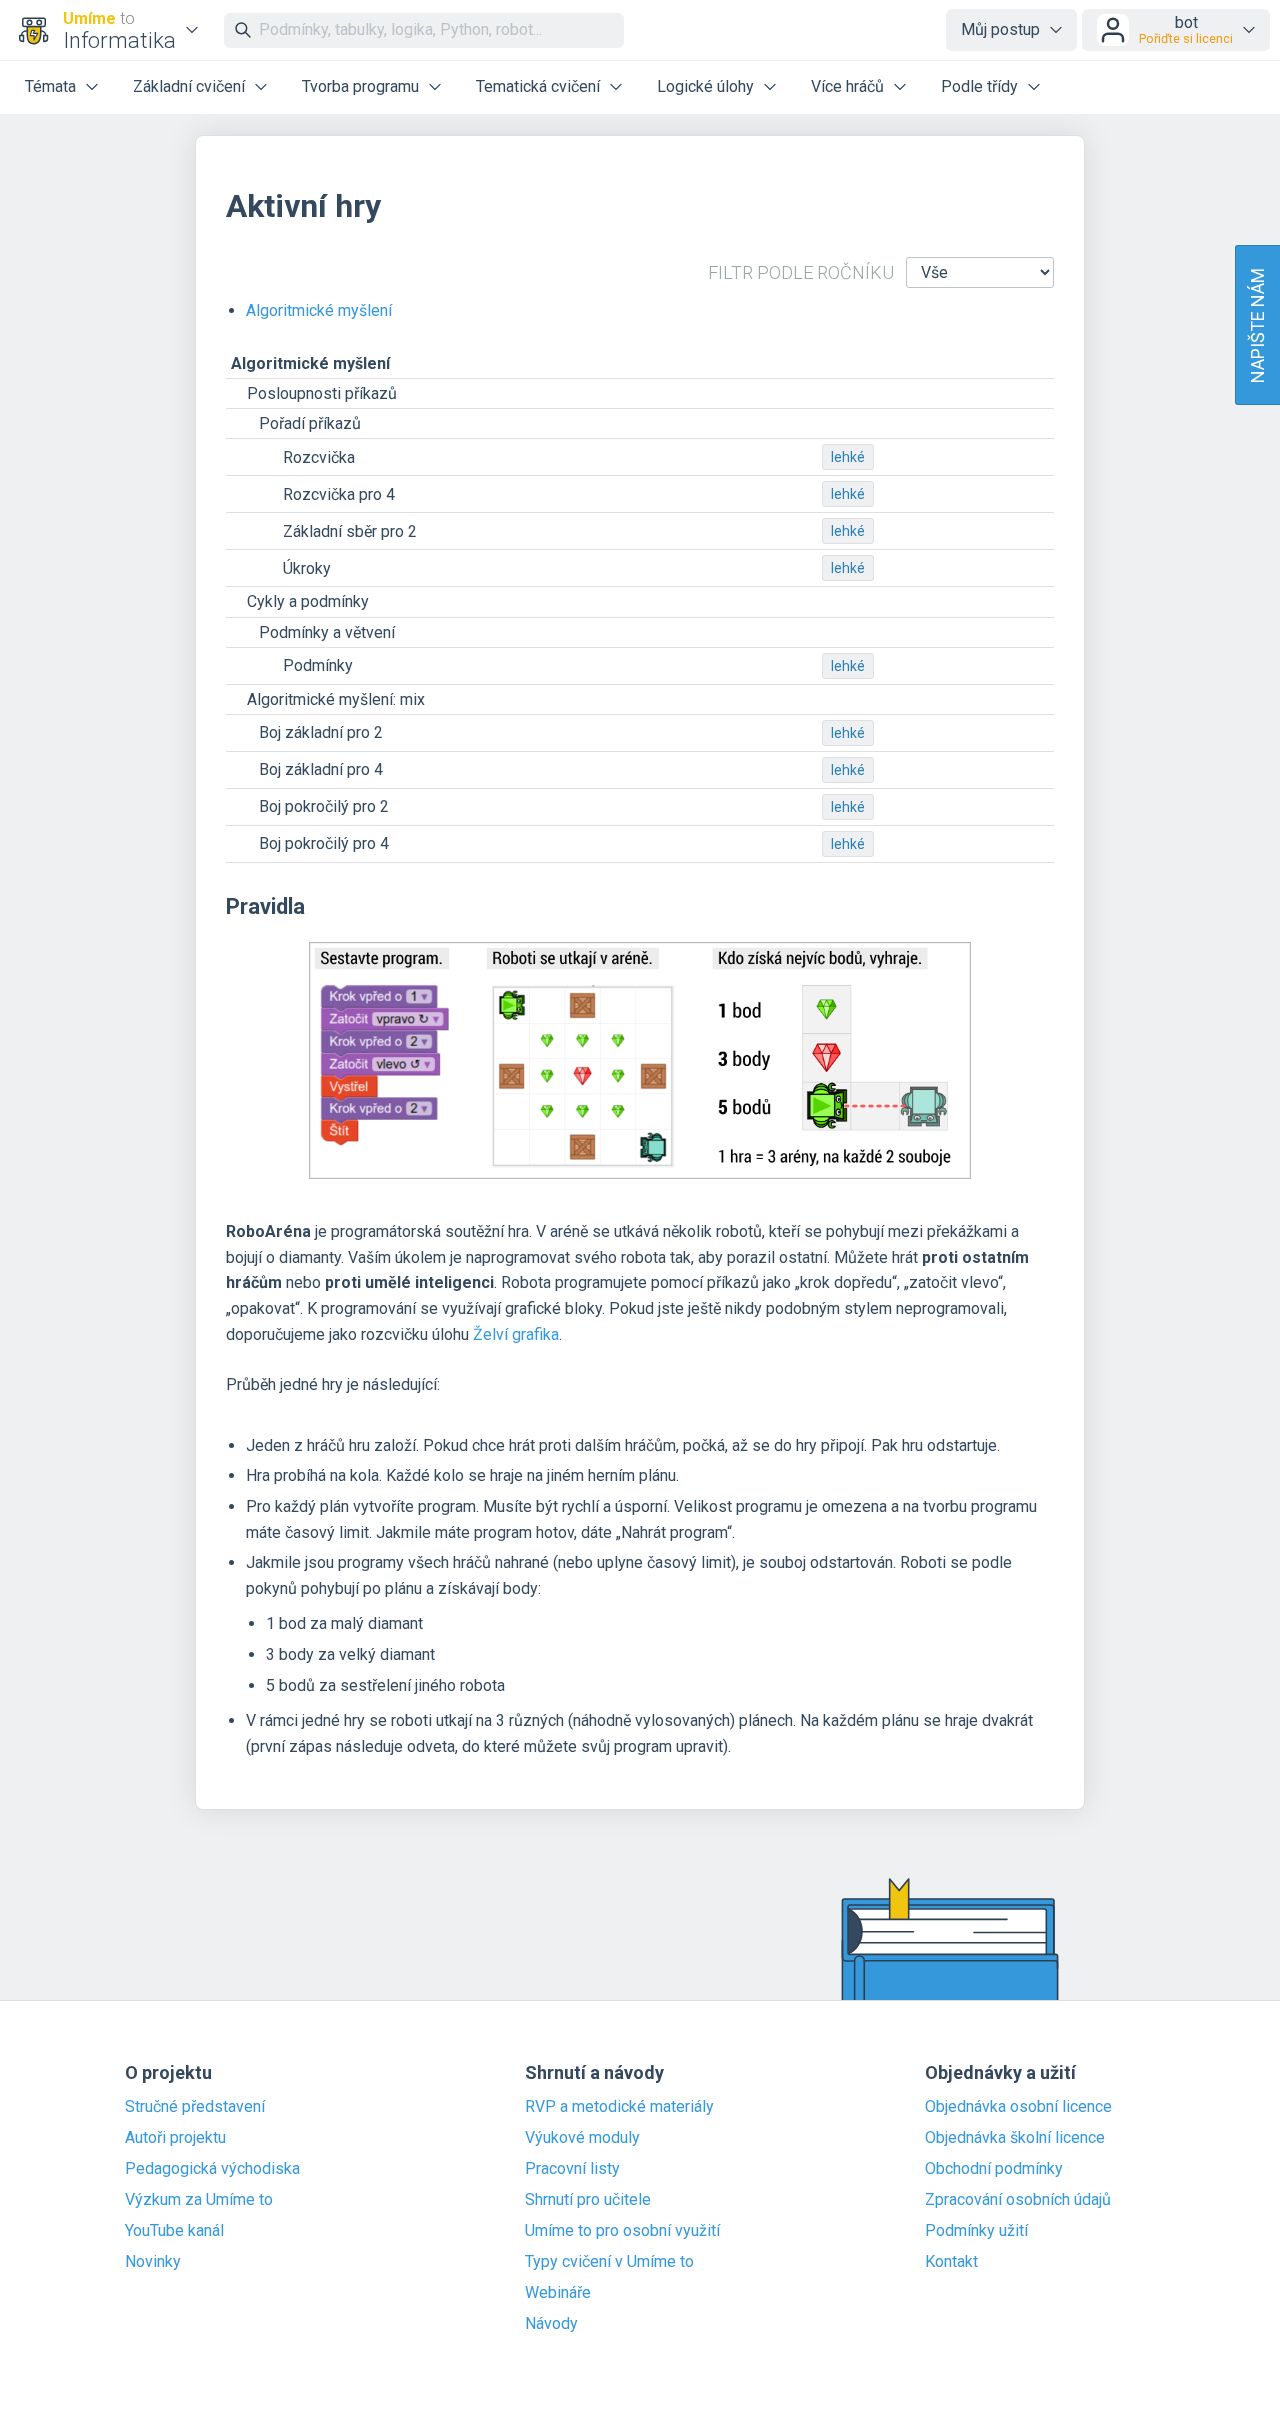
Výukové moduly (582, 2138)
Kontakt (951, 2262)
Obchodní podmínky (994, 2169)
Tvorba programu (360, 86)
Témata (50, 86)
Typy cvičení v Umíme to (609, 2262)
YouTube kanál (174, 2231)
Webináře (558, 2293)
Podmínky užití (976, 2231)
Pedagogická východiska (212, 2169)
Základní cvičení (189, 86)
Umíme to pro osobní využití (622, 2231)
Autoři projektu (175, 2138)
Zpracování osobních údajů (1018, 2200)
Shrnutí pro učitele (588, 2200)
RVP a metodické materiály (619, 2107)
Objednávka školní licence (1015, 2138)
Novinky (153, 2262)
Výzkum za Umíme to (199, 2200)
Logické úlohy (705, 86)
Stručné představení (195, 2107)
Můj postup (1000, 29)
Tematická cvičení (538, 86)
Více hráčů (847, 86)
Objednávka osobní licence (1018, 2107)
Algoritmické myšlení (319, 310)
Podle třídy (979, 86)
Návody (551, 2324)
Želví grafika (516, 1334)
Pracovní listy (572, 2169)
